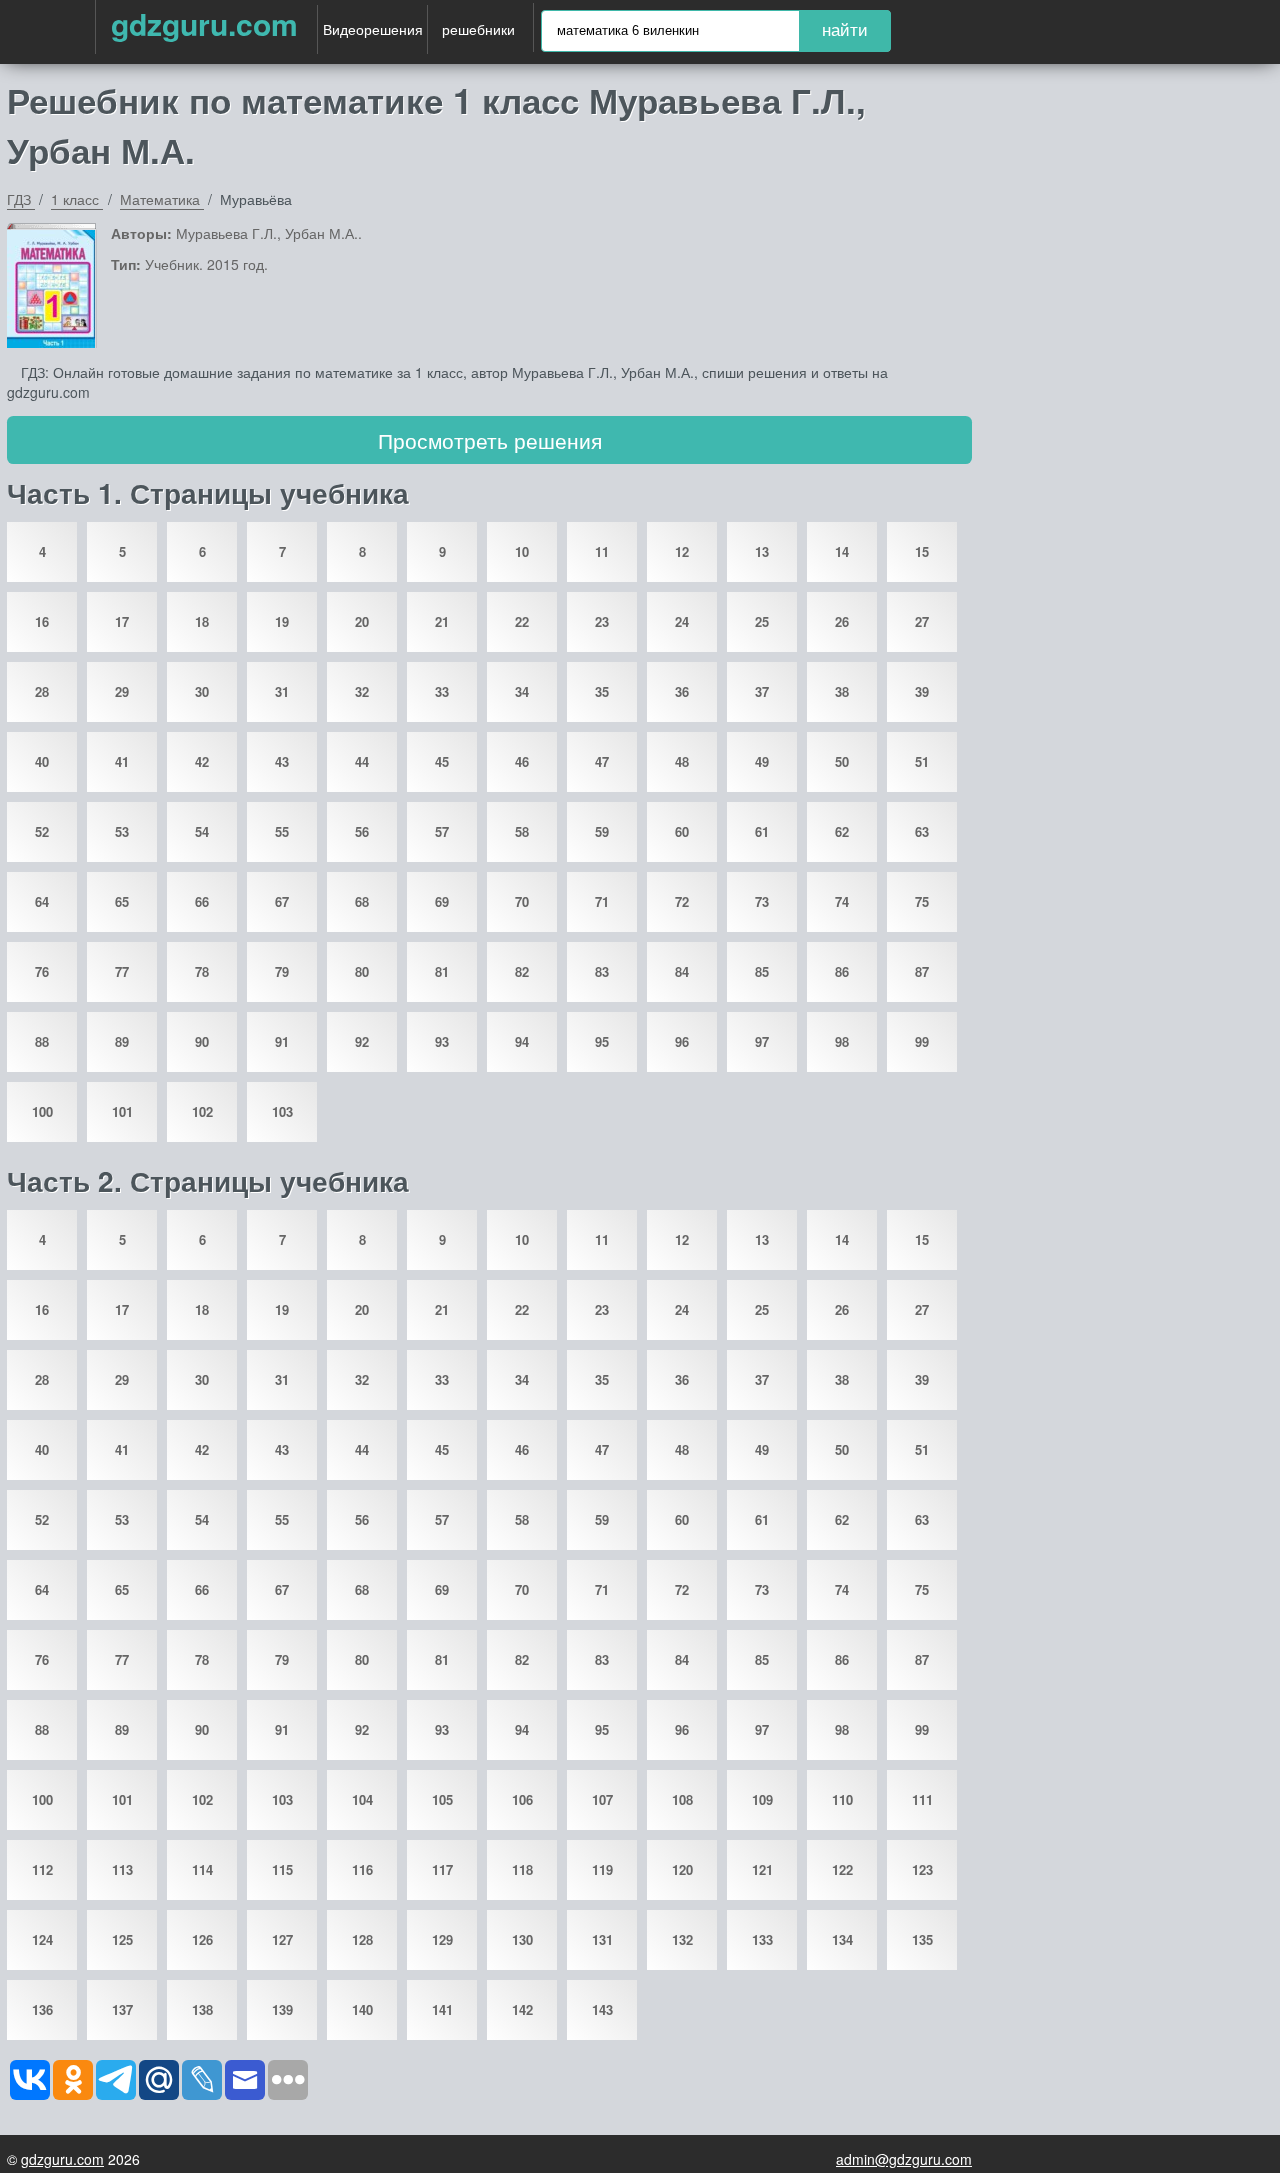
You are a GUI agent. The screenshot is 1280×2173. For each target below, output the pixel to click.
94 (522, 1041)
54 (202, 831)
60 (682, 831)
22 (522, 621)
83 (602, 971)
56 (362, 831)
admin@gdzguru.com (904, 2159)
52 (42, 831)
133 (762, 1939)
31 (282, 691)
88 (42, 1041)
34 (522, 691)
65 (122, 901)
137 (122, 2009)
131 (602, 1939)
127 (282, 1939)
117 (442, 1869)
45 (442, 761)
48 (682, 761)
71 (602, 901)
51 (922, 761)
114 (202, 1869)
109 (762, 1799)
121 (762, 1869)
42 (202, 761)
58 (522, 831)
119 (602, 1869)
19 (282, 621)
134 (842, 1939)
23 (602, 621)
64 (42, 901)
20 (362, 621)
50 (842, 761)
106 (522, 1799)
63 (922, 831)
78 (202, 971)
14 (842, 551)
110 (842, 1799)
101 (122, 1111)
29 (122, 691)
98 (842, 1041)
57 (442, 831)
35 (602, 691)
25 (762, 621)
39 (922, 691)
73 (762, 901)
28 (42, 691)
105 (442, 1799)
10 (522, 551)
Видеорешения (373, 29)
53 (122, 831)
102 (202, 1111)
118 (522, 1869)
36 (682, 691)
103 (282, 1111)
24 (682, 621)
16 (42, 621)
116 (362, 1869)
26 (842, 621)
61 (762, 831)
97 (762, 1041)
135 (922, 1939)
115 (282, 1869)
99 (922, 1041)
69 (442, 901)
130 (522, 1939)
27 (922, 621)
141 (442, 2009)
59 (602, 831)
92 (362, 1041)
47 (602, 761)
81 (442, 971)
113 (122, 1869)
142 (522, 2009)
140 (362, 2009)
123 (922, 1869)
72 (682, 901)
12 (682, 551)
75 (922, 901)
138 (202, 2009)
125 (122, 1939)
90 (202, 1041)
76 (42, 971)
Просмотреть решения (490, 440)
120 (682, 1869)
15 (922, 551)
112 (42, 1869)
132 (682, 1939)
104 (362, 1799)
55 (282, 831)
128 (362, 1939)
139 (282, 2009)
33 (442, 691)
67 (282, 901)
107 (602, 1799)
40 (42, 761)
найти (845, 30)
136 (42, 2009)
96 (682, 1041)
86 (842, 971)
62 (842, 831)
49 (762, 761)
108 (682, 1799)
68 (362, 901)
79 (282, 971)
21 (442, 621)
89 (122, 1041)
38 (842, 691)
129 (442, 1939)
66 (202, 901)
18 (202, 621)
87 (922, 971)
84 (682, 971)
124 (42, 1939)
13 (762, 551)
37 (762, 691)
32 (362, 691)
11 (602, 551)
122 (842, 1869)
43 (282, 761)
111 (922, 1799)
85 (762, 971)
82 (522, 971)
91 (282, 1041)
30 (202, 691)
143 (602, 2009)
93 (442, 1041)
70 (522, 901)
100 (42, 1111)
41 (122, 761)
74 (842, 901)
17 (122, 621)
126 (202, 1939)
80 (362, 971)
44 (362, 761)
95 (602, 1041)
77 (122, 971)
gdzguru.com (204, 23)
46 (522, 761)
